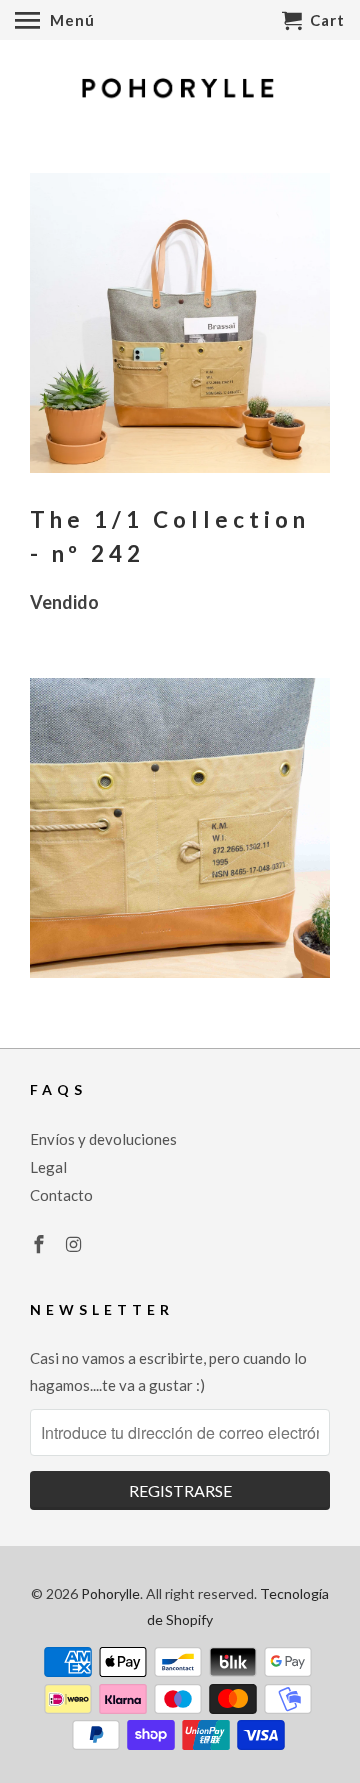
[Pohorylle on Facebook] (41, 1244)
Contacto (61, 1195)
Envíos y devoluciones (103, 1139)
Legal (48, 1167)
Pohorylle (110, 1593)
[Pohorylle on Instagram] (76, 1244)
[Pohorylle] (180, 91)
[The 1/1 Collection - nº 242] (180, 323)
